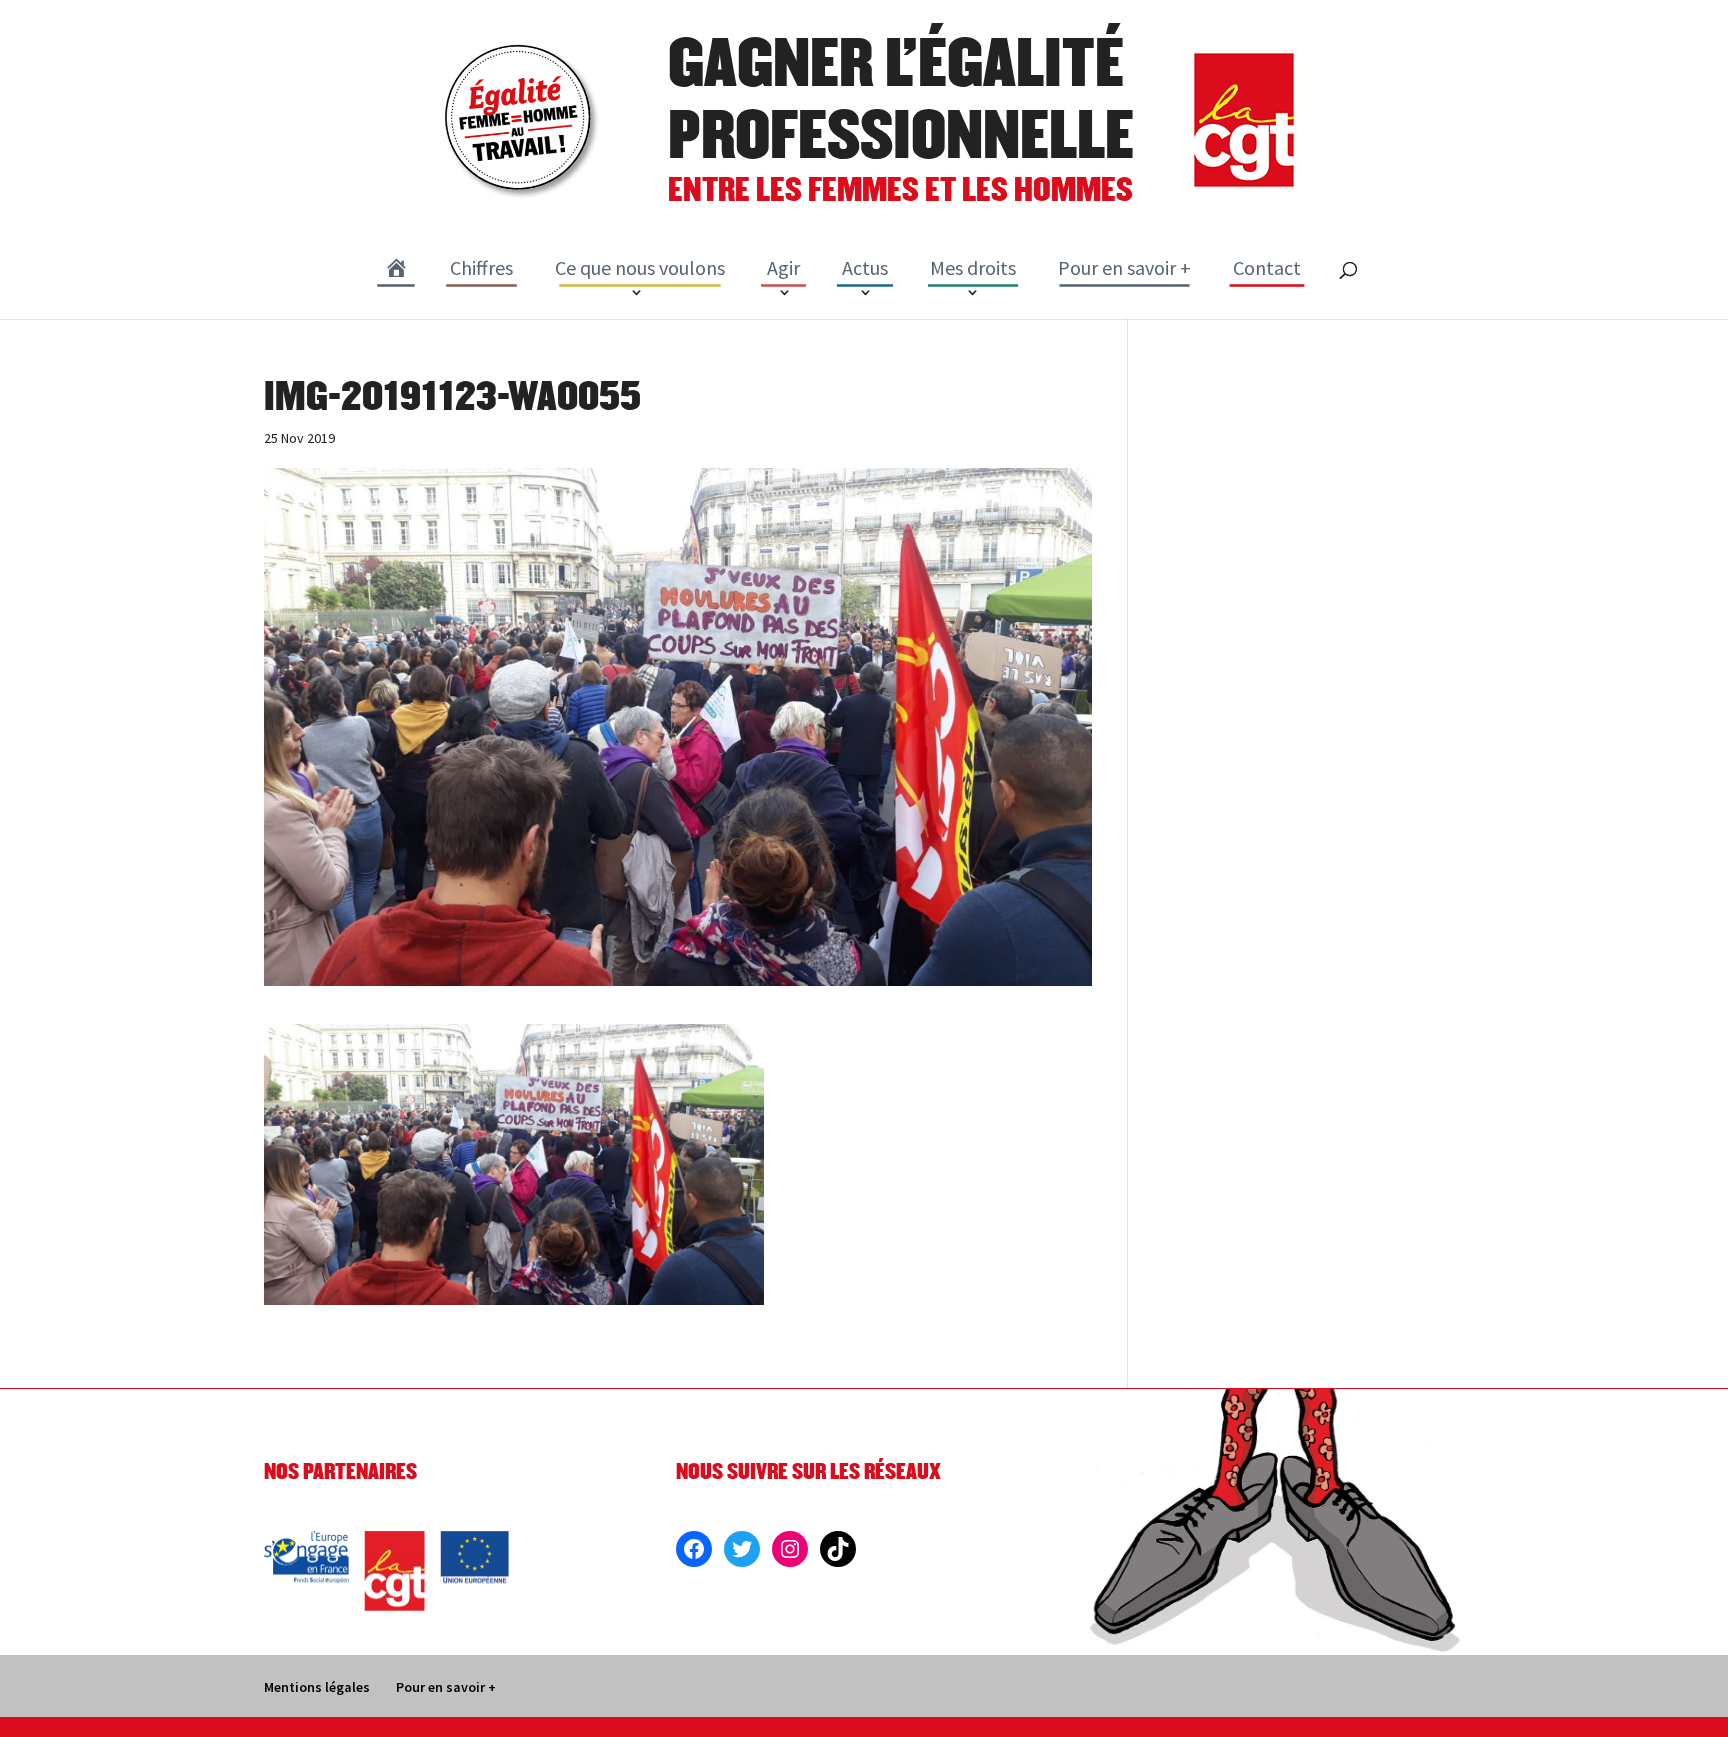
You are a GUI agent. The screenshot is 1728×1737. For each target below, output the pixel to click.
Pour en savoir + (1124, 267)
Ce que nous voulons (640, 267)
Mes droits (973, 267)
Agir (783, 267)
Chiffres (481, 267)
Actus (865, 267)
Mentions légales (317, 1687)
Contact (1267, 267)
